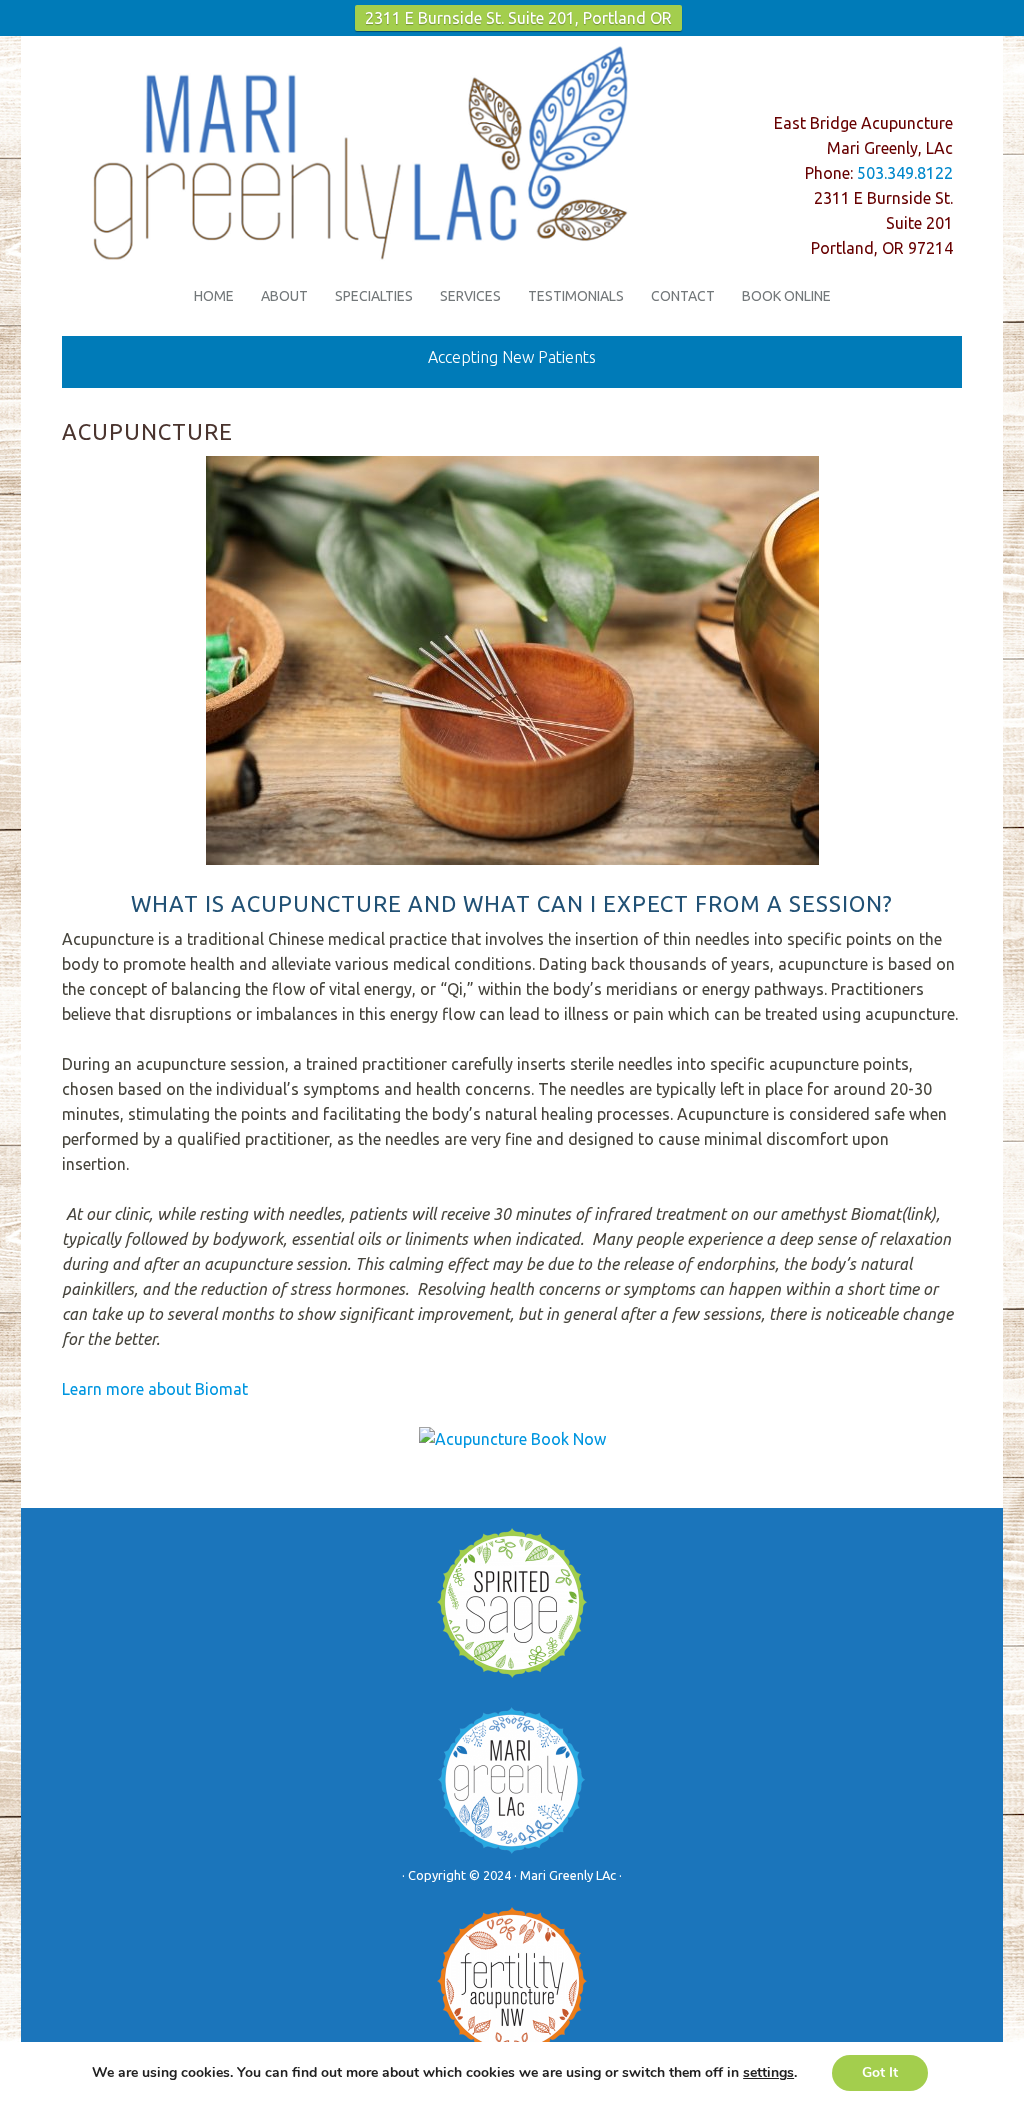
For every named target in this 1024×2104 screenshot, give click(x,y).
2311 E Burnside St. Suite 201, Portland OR (518, 18)
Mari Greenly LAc (371, 136)
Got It (880, 2072)
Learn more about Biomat (155, 1389)
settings (768, 2073)
